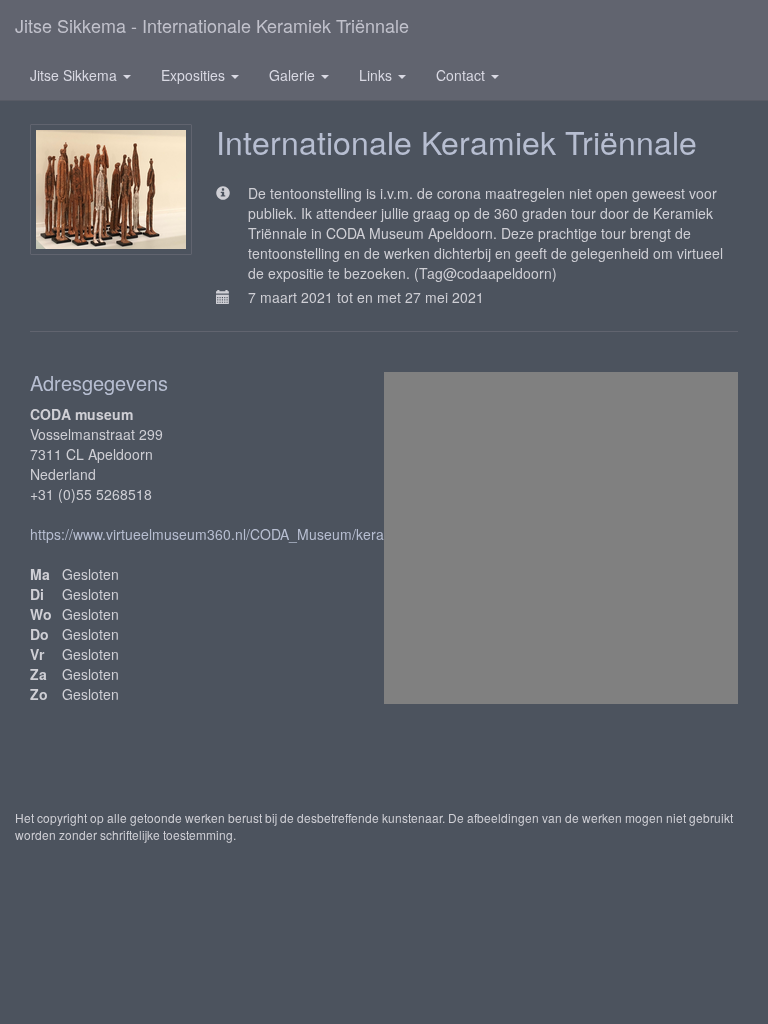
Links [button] (377, 75)
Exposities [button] (195, 75)
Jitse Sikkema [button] (75, 75)
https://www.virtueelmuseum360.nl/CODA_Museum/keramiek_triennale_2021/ (275, 534)
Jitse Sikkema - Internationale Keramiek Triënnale (212, 25)
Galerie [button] (294, 75)
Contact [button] (462, 75)
